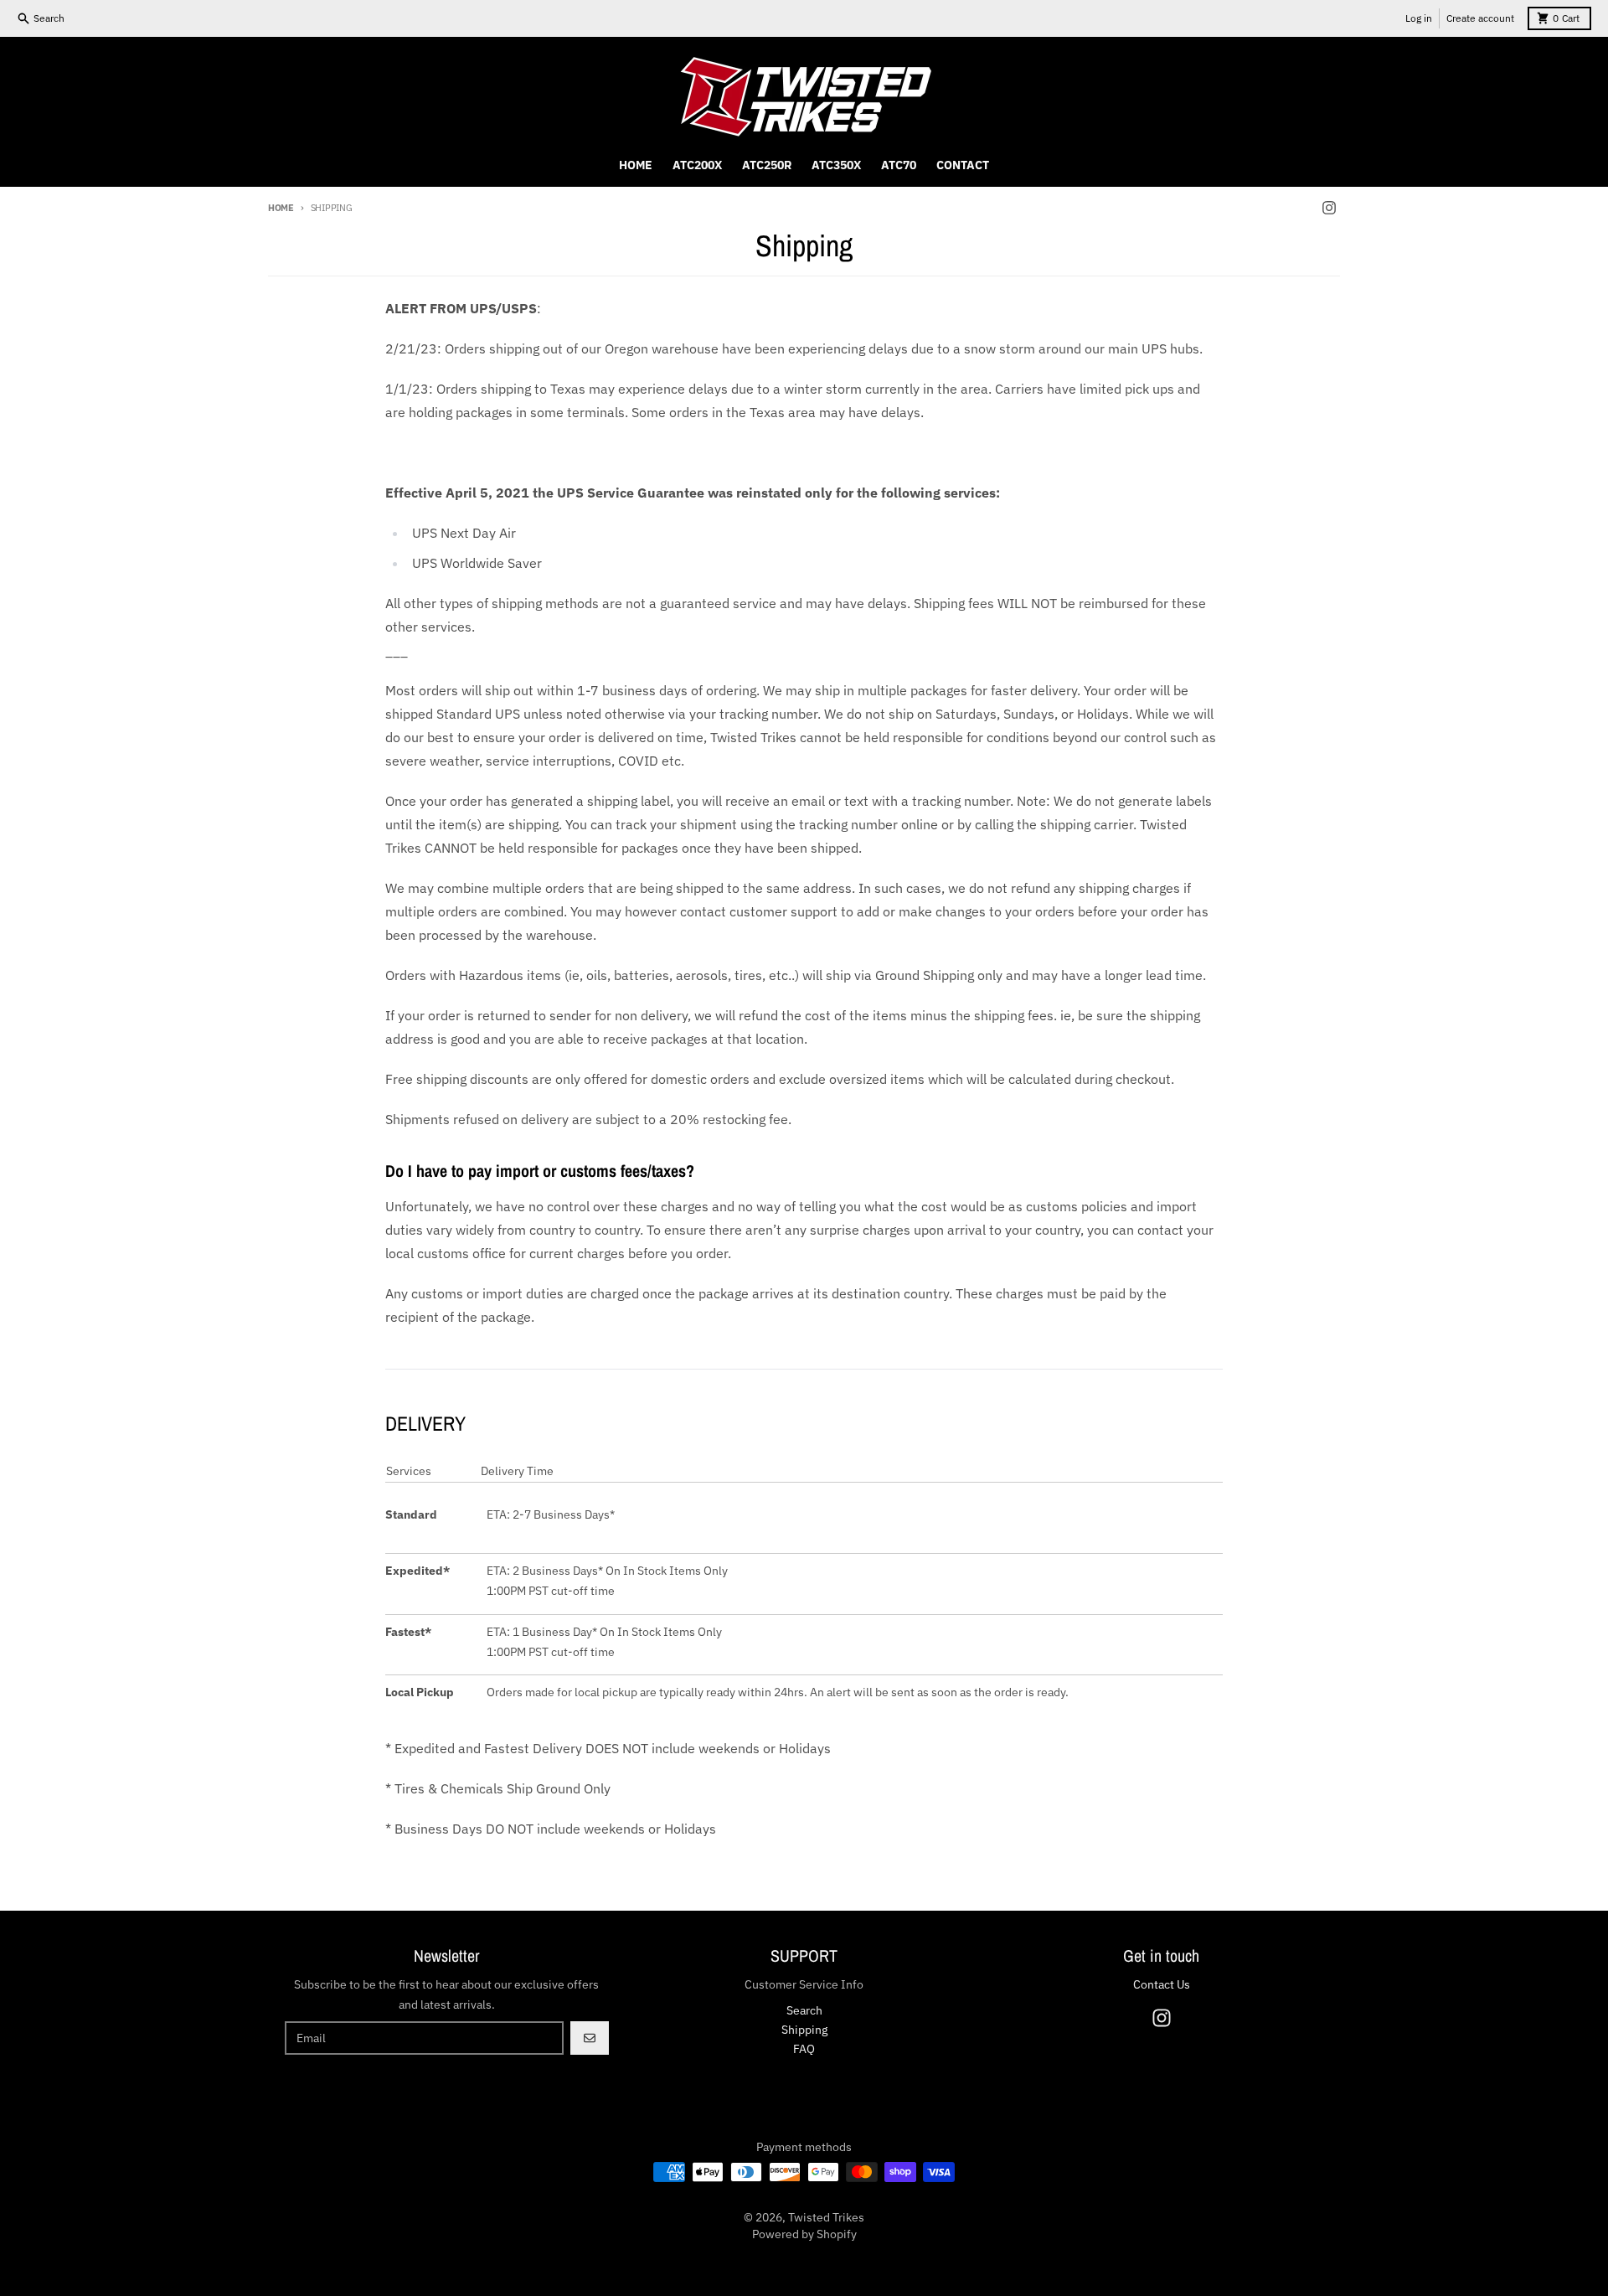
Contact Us (1162, 1984)
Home (281, 208)
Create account (1480, 18)
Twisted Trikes (826, 2217)
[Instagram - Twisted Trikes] (1329, 208)
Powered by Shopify (804, 2234)
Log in (1419, 18)
